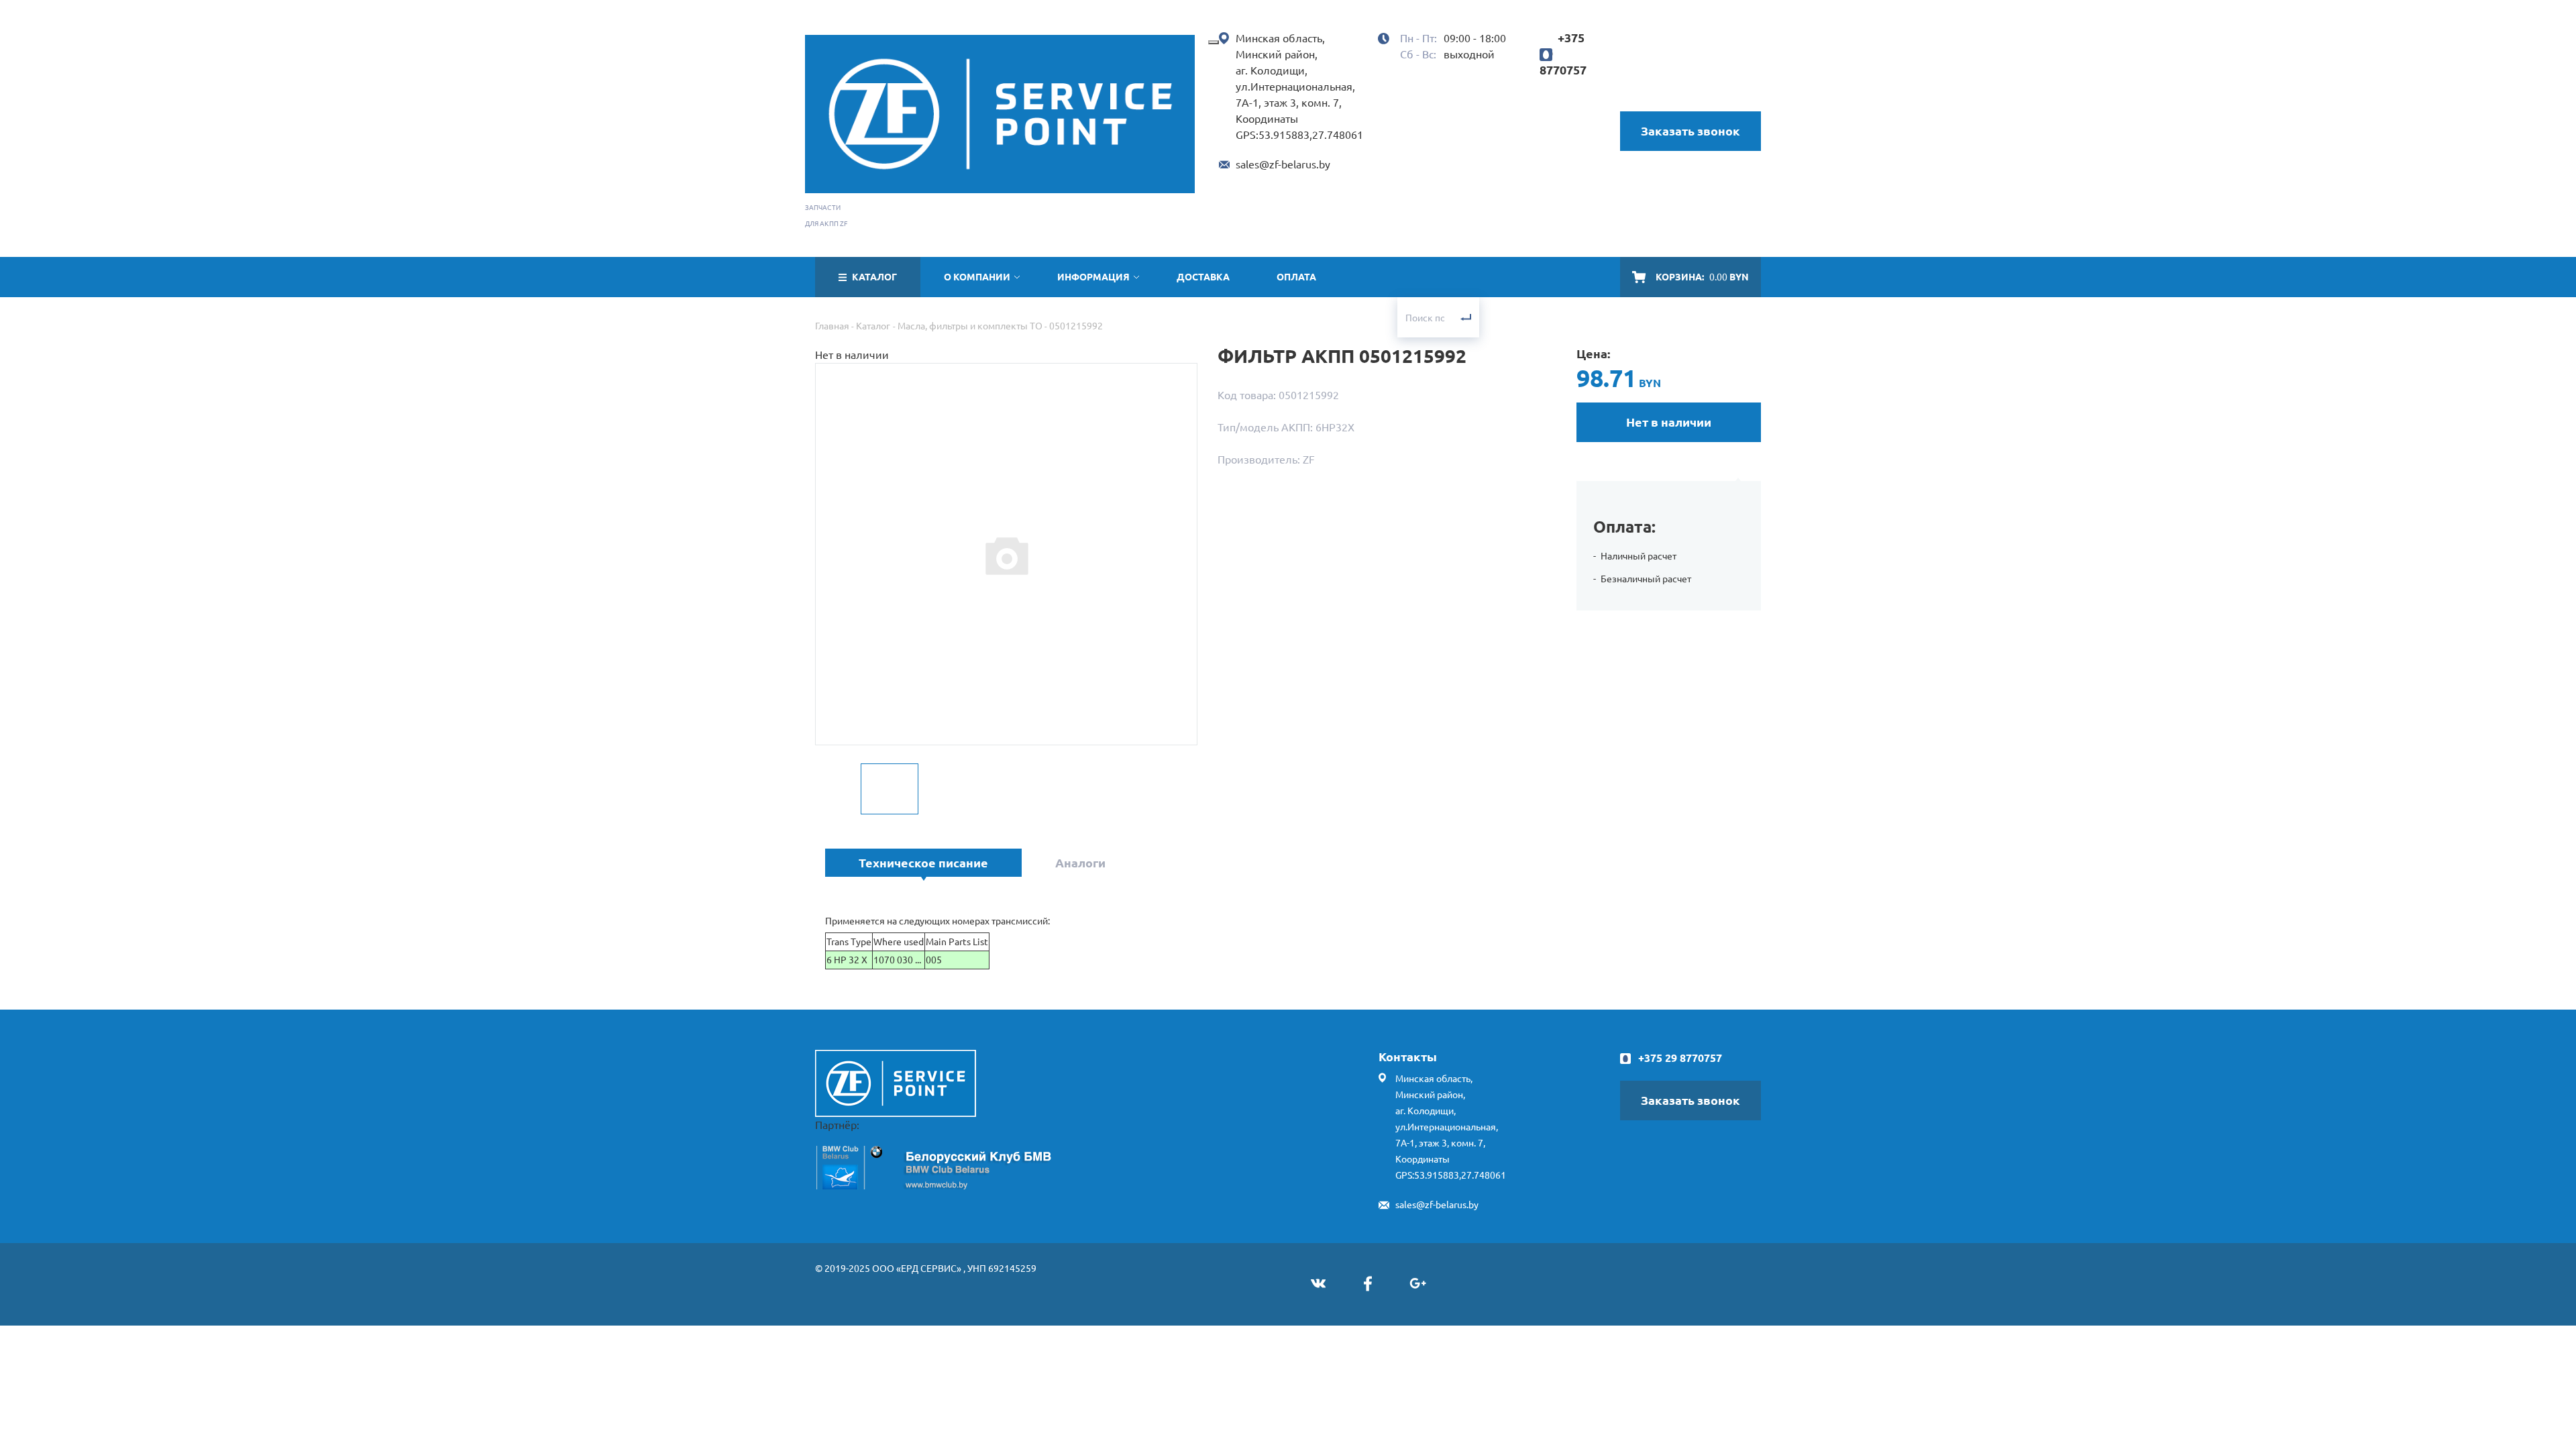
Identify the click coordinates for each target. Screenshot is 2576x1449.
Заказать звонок (1690, 131)
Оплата (1296, 277)
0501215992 (1076, 326)
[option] (1006, 555)
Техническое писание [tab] (923, 863)
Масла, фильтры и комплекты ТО (970, 326)
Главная (832, 326)
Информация (1093, 277)
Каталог (873, 326)
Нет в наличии (1669, 422)
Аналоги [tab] (1080, 863)
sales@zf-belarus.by (1283, 164)
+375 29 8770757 (1680, 1058)
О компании (977, 277)
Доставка (1203, 277)
